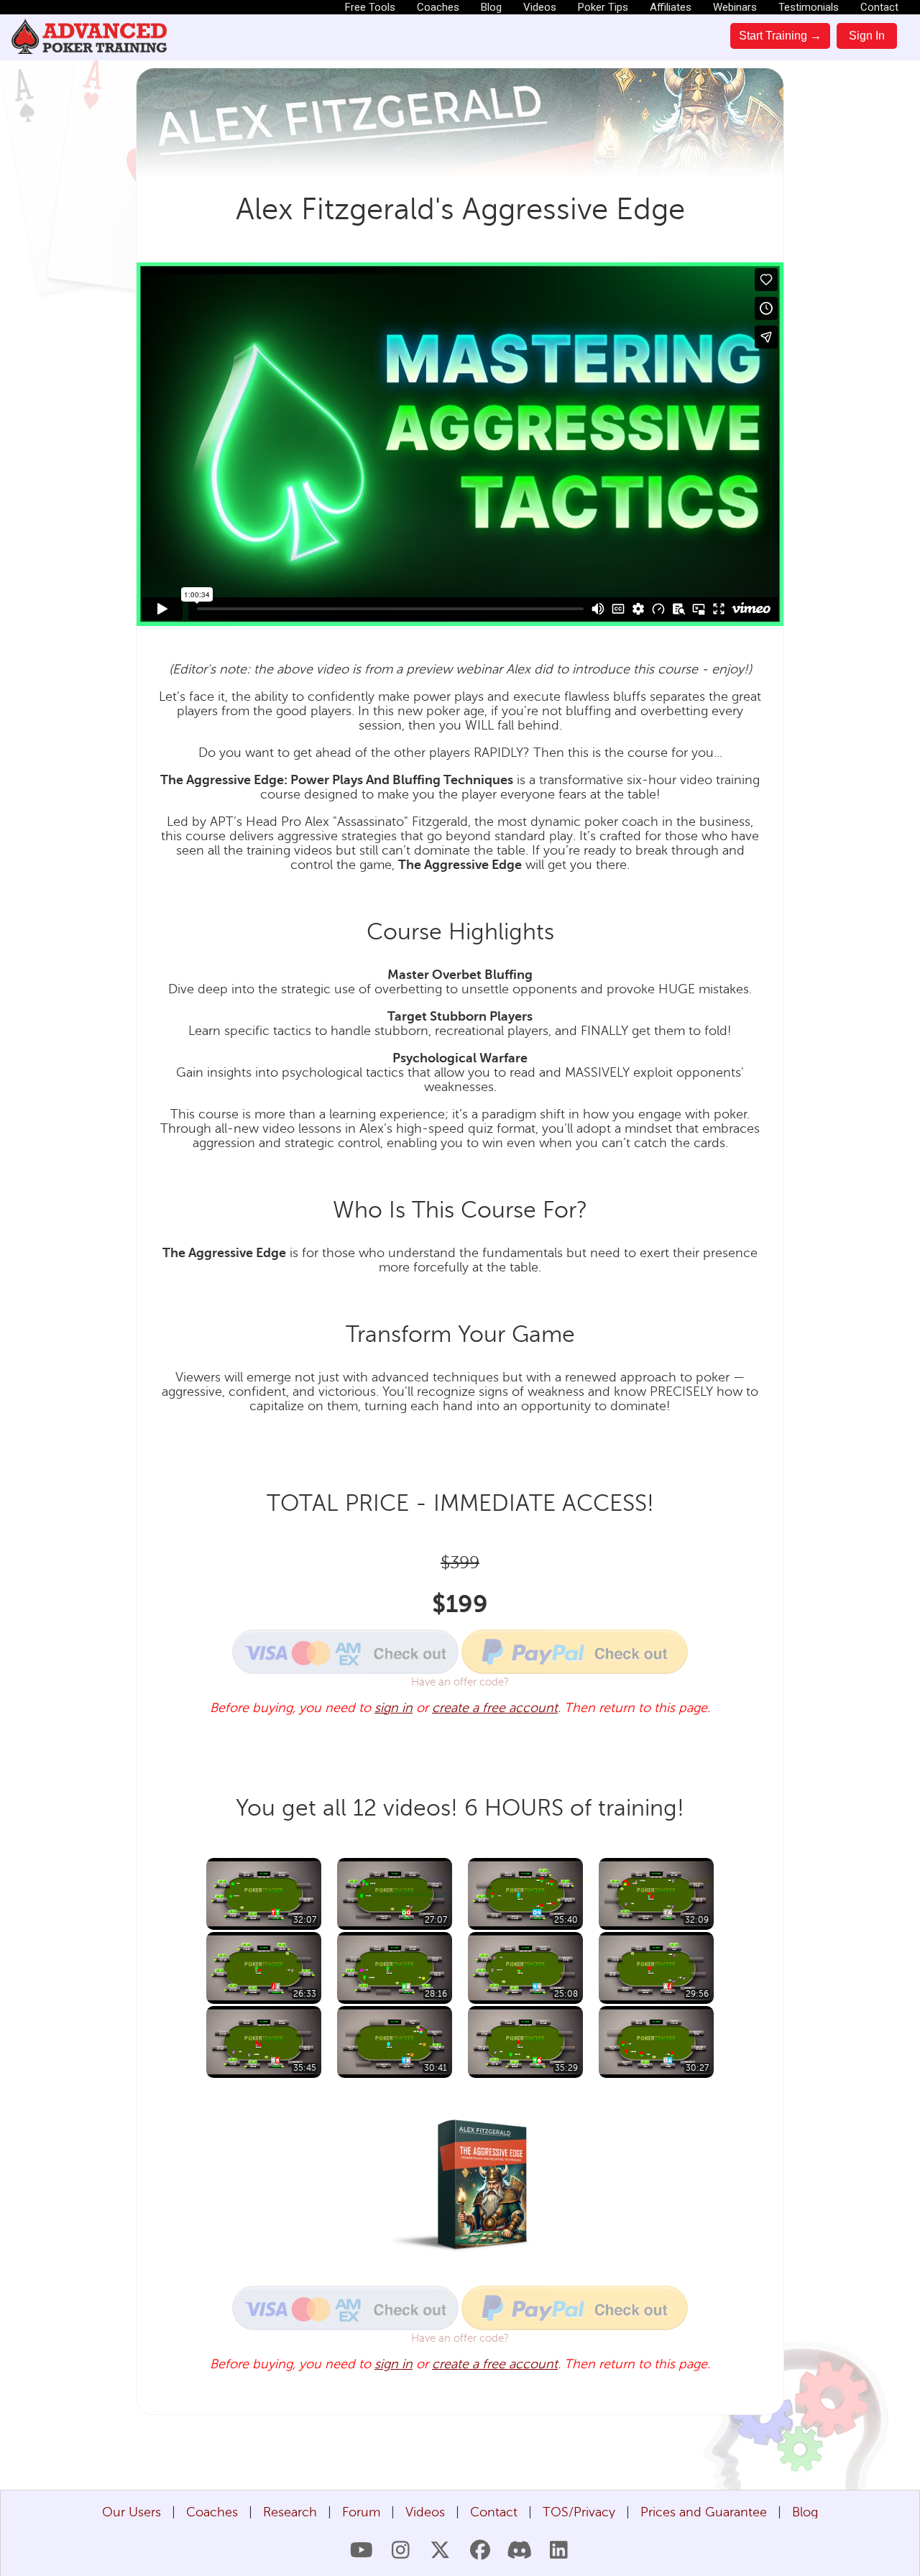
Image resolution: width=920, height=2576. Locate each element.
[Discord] (519, 2550)
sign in (394, 1708)
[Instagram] (401, 2550)
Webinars (735, 7)
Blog (491, 7)
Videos (540, 7)
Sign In (867, 36)
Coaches (438, 7)
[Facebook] (480, 2550)
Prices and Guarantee (704, 2512)
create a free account (495, 1708)
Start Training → (780, 36)
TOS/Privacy (579, 2512)
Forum (361, 2512)
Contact (879, 7)
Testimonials (809, 7)
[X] (440, 2550)
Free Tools (370, 7)
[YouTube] (361, 2550)
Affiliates (671, 7)
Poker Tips (603, 7)
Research (290, 2512)
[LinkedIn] (559, 2550)
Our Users (132, 2512)
